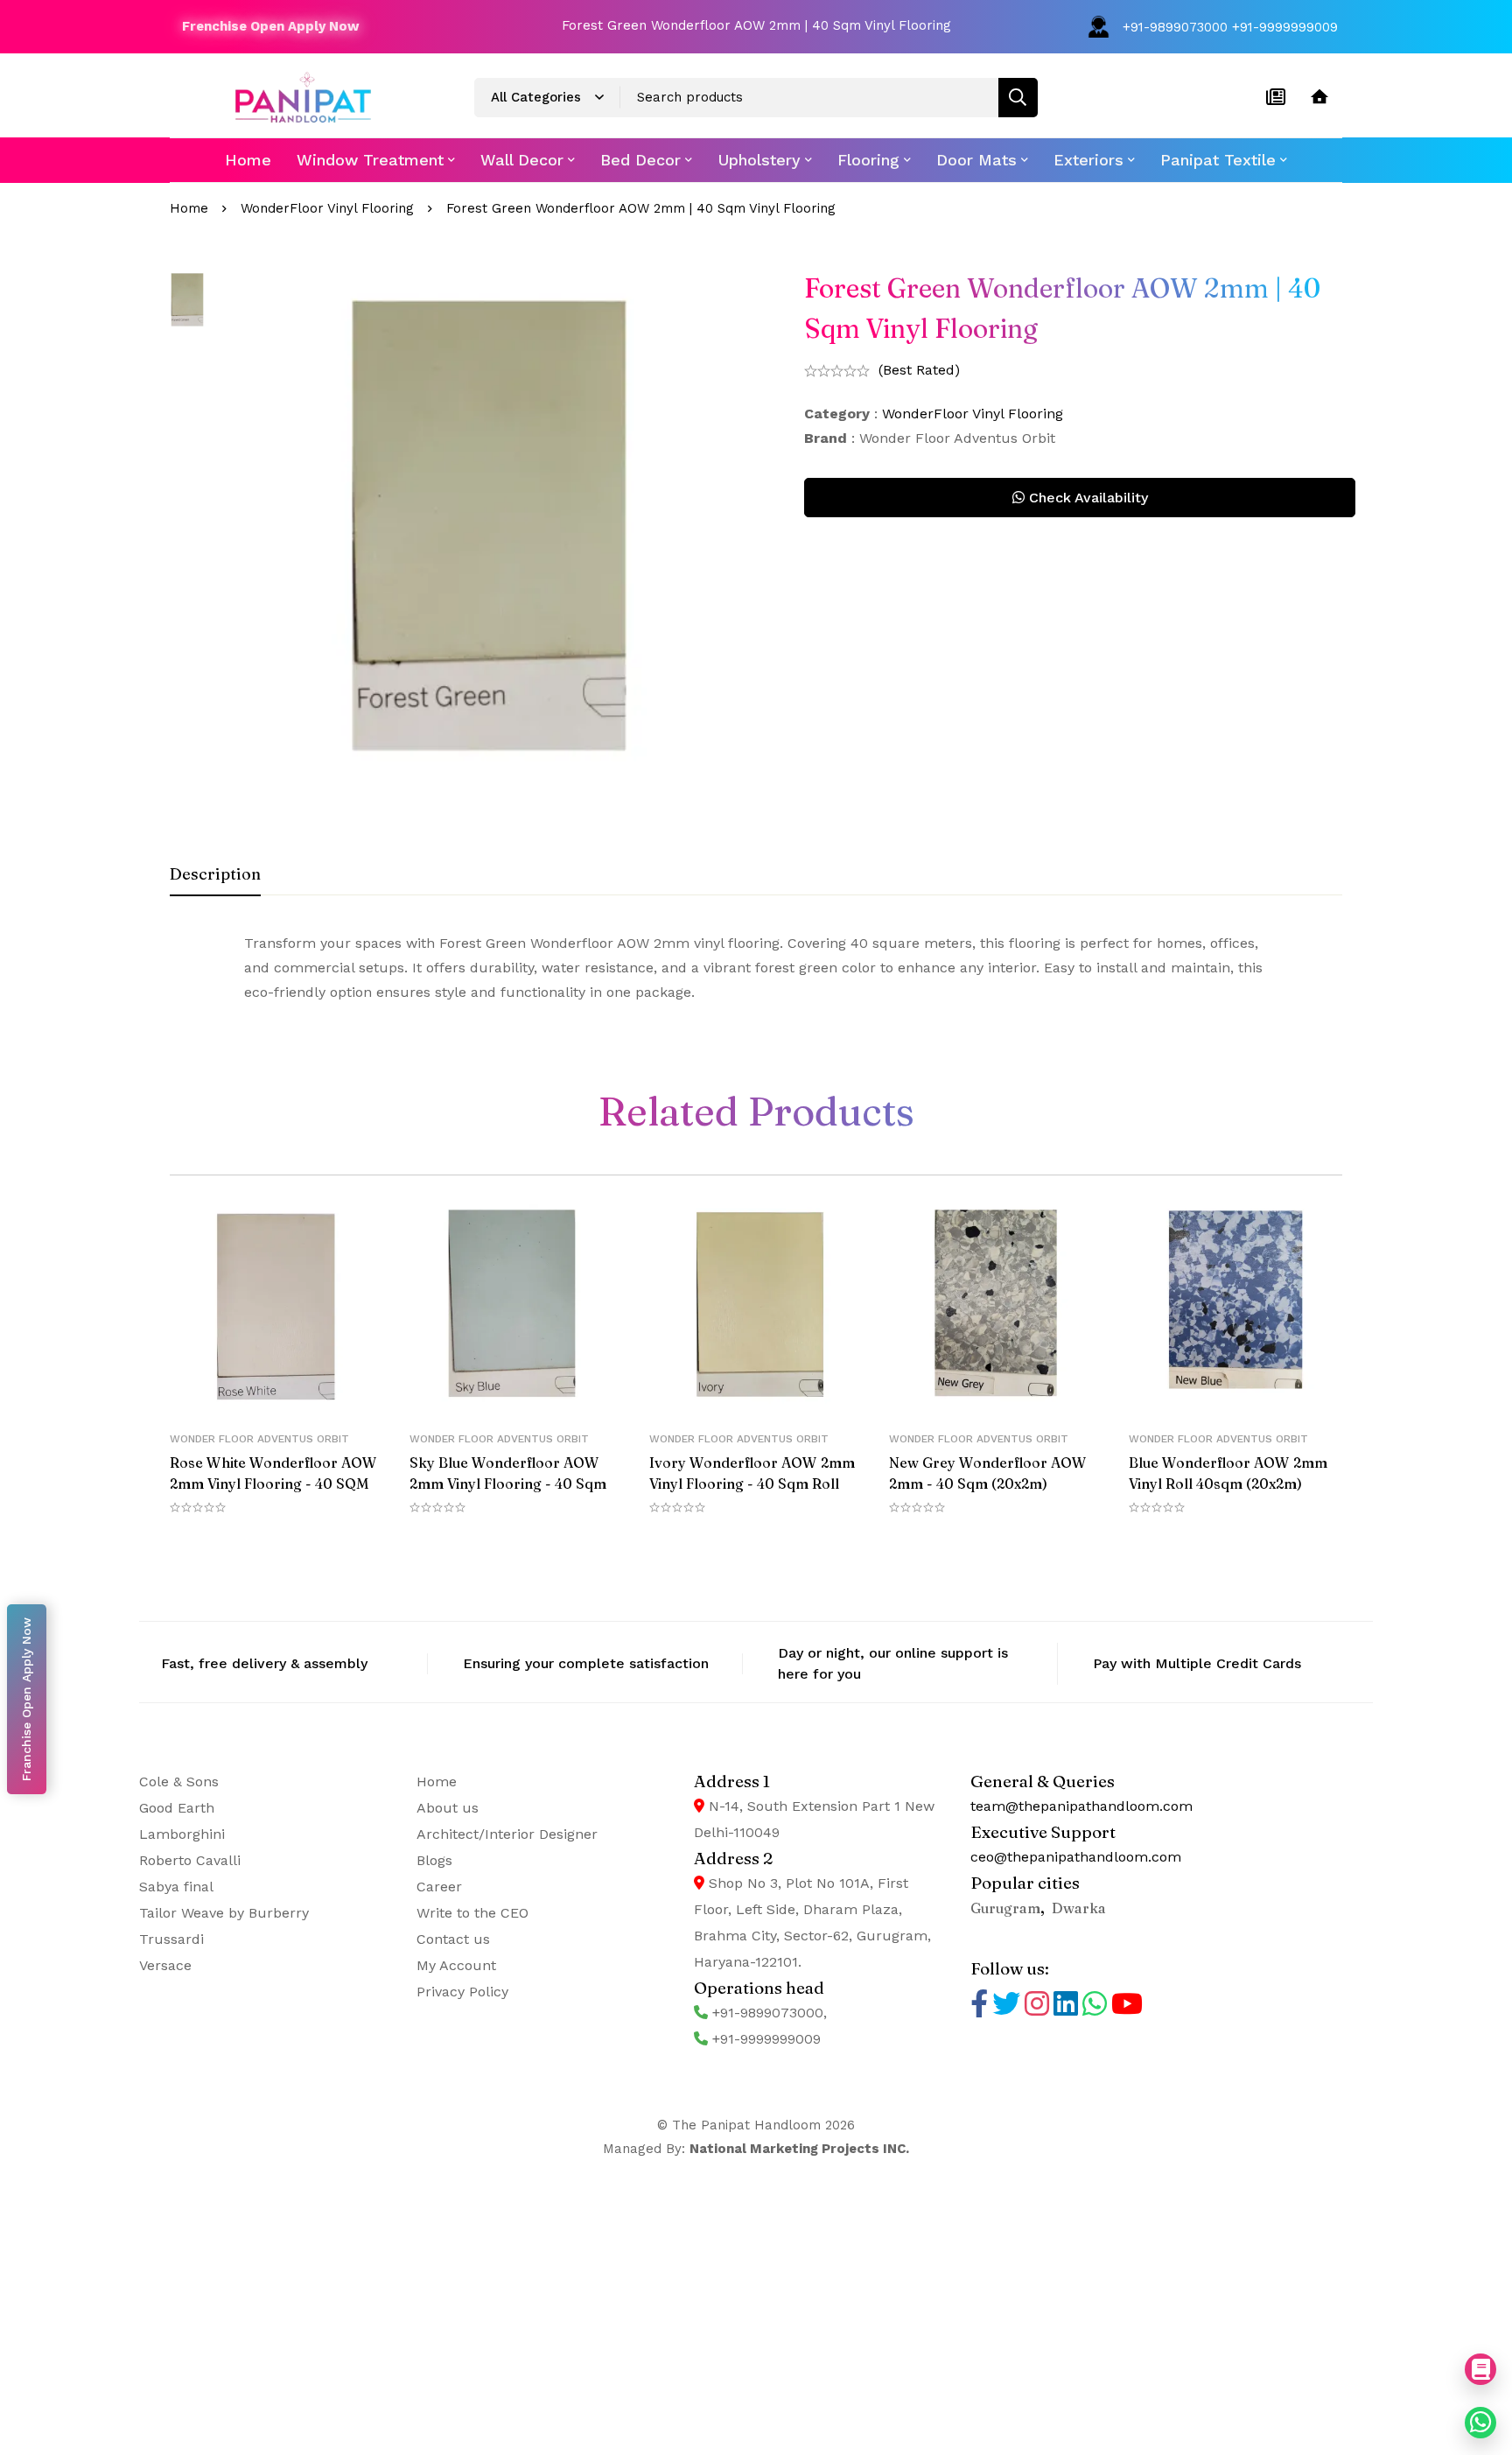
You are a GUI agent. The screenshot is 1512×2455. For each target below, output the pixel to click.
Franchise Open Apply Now (26, 1699)
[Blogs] (1276, 97)
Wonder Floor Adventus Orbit (259, 1439)
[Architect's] (1319, 97)
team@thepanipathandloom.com (1081, 1806)
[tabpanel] (756, 968)
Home (189, 208)
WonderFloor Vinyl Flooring (327, 208)
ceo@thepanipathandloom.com (1076, 1857)
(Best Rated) (919, 370)
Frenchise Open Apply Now (271, 26)
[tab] (215, 875)
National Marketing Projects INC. (799, 2149)
